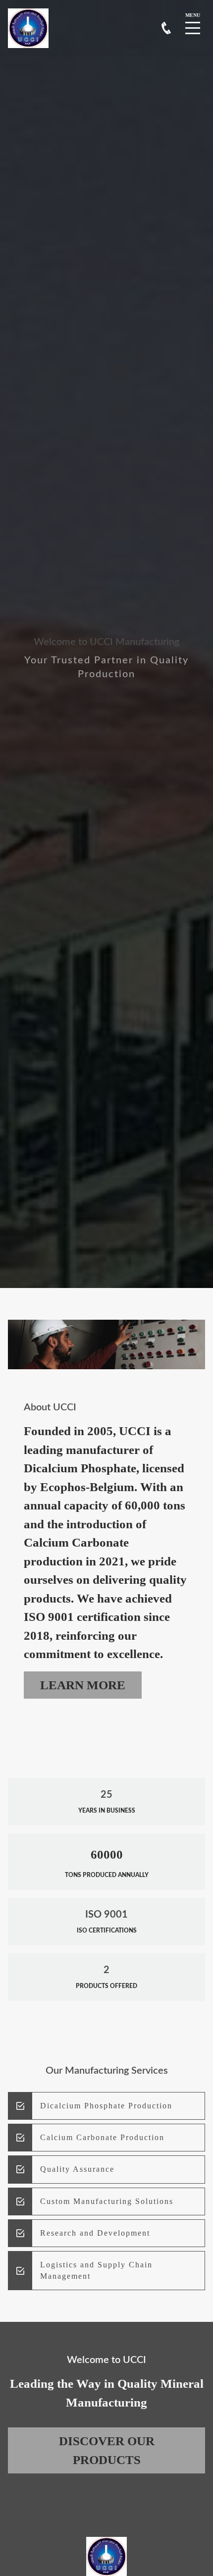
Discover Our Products (107, 2450)
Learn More (83, 1685)
